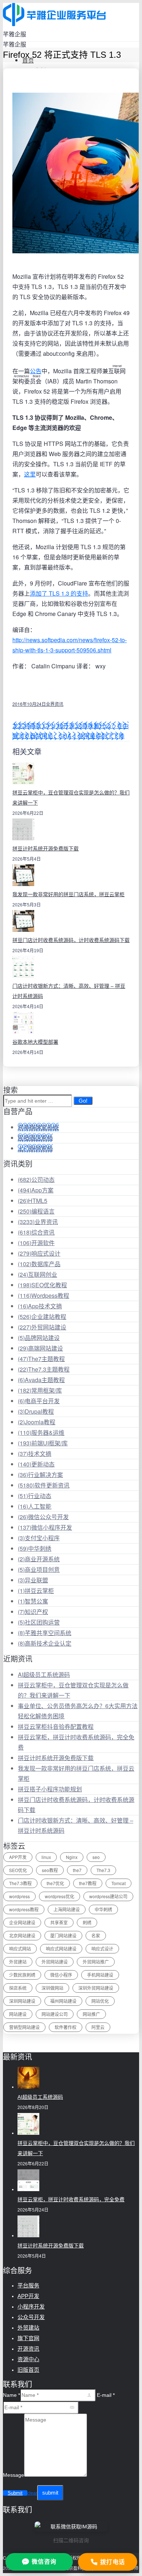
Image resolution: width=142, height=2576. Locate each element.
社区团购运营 (39, 1622)
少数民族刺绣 (22, 1975)
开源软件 (36, 1243)
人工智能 (35, 1506)
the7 (77, 1870)
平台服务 (28, 2285)
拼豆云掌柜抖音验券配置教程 (56, 1726)
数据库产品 (39, 1264)
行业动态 (35, 1496)
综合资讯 (36, 1232)
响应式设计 (39, 1253)
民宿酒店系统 (35, 1138)
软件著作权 (66, 2027)
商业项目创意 (39, 1569)
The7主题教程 (41, 1359)
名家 (96, 1935)
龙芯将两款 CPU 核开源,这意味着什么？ (65, 726)
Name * (11, 2395)
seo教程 (50, 1870)
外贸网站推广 (96, 1962)
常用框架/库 (40, 1390)
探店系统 (18, 1988)
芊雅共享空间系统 (45, 1633)
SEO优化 (18, 1870)
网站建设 (18, 2014)
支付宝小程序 (39, 1538)
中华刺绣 (35, 1548)
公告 (36, 371)
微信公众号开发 (43, 1517)
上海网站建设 (67, 1909)
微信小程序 (61, 1975)
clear (32, 2493)
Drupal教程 (36, 1411)
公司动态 (36, 1180)
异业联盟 (33, 1580)
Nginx (72, 1857)
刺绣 (87, 1922)
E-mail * (106, 2395)
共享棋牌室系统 (38, 1127)
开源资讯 (28, 2349)
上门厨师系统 (35, 1148)
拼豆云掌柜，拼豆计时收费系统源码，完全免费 (71, 2199)
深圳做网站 (52, 1988)
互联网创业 (38, 1274)
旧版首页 (28, 2370)
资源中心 (28, 2359)
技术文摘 (35, 1454)
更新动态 (36, 1464)
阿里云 (98, 2027)
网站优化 (100, 2001)
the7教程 (88, 1883)
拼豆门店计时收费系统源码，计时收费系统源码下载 (71, 940)
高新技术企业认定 (45, 1643)
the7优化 (55, 1883)
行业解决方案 (40, 1475)
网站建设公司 (55, 2014)
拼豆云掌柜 (36, 1591)
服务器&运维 (41, 1432)
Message (13, 2475)
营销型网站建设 (24, 2027)
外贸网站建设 (42, 1327)
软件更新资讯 (44, 1485)
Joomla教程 (37, 1422)
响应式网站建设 (61, 1949)
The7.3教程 (20, 1883)
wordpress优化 (60, 1896)
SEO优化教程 (42, 1285)
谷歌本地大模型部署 (35, 1042)
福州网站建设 (63, 2001)
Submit (15, 2493)
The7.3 (103, 1870)
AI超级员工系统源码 (44, 1675)
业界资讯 (55, 704)
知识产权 (33, 1612)
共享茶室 (59, 1922)
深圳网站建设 (22, 2001)
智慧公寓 (33, 1601)
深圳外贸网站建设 (96, 1988)
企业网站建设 (22, 1922)
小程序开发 (31, 2307)
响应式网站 (20, 1949)
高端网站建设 (40, 1348)
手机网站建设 (100, 1975)
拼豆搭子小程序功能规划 (50, 1789)
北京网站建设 (22, 1935)
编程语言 (36, 1211)
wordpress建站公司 (108, 1896)
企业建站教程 (42, 1317)
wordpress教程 (24, 1909)
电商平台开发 (39, 1401)
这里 (30, 474)
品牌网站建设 (39, 1338)
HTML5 (33, 1201)
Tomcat (119, 1883)
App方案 (36, 1190)
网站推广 (91, 2014)
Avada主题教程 (41, 1380)
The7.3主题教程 (44, 1369)
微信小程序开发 (45, 1527)
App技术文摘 (40, 1306)
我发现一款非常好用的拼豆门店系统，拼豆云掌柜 (68, 894)
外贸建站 (18, 1962)
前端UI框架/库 (43, 1443)
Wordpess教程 (44, 1295)
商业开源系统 (39, 1559)
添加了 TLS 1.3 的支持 (59, 593)
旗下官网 (28, 2338)
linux (46, 1857)
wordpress (19, 1896)
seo (96, 1857)
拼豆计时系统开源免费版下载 (46, 849)
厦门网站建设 (63, 1935)
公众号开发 (31, 2317)
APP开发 (18, 1857)
